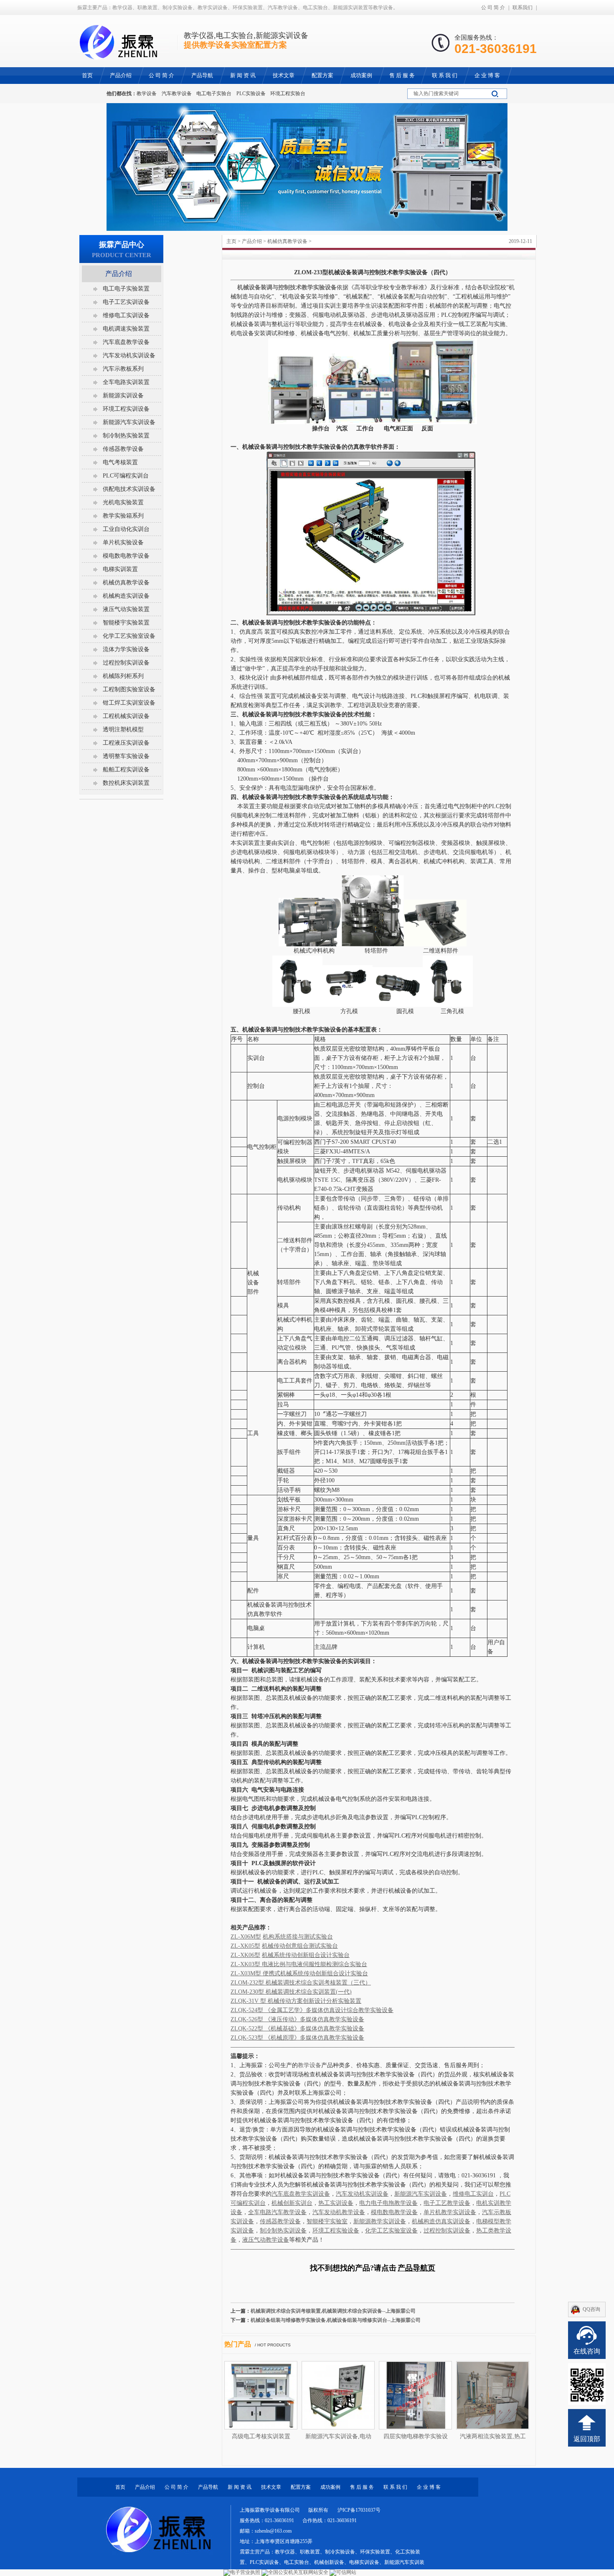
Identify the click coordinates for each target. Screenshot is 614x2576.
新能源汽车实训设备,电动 (338, 2436)
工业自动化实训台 (126, 529)
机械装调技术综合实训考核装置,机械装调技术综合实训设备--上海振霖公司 (333, 2311)
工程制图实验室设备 (129, 689)
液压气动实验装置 (126, 609)
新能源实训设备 (123, 396)
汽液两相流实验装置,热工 (493, 2436)
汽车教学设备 (177, 94)
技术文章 (271, 2487)
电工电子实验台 (214, 94)
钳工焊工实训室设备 (129, 703)
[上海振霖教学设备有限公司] (123, 55)
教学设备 (147, 94)
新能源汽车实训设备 (129, 422)
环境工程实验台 (288, 94)
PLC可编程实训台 (126, 476)
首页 (120, 2487)
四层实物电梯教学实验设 (416, 2436)
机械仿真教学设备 (287, 241)
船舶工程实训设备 (126, 770)
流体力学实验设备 (126, 649)
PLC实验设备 (251, 94)
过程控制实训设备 (126, 663)
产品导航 (208, 2487)
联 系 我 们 (395, 2487)
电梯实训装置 (120, 569)
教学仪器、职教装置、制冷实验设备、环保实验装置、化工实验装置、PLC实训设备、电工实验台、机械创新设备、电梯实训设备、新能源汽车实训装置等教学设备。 (332, 2562)
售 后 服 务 (362, 2487)
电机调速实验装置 (126, 329)
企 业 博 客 (429, 2487)
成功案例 (330, 2487)
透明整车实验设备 (126, 756)
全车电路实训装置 (126, 382)
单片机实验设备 (123, 542)
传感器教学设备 (123, 449)
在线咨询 (587, 2351)
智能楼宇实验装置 (126, 623)
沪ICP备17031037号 (359, 2510)
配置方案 (301, 2487)
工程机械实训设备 (126, 716)
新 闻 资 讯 (240, 2487)
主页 (231, 241)
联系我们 (523, 8)
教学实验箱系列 (123, 516)
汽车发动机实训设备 (129, 355)
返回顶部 (587, 2439)
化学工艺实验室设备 (129, 636)
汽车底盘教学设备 (126, 342)
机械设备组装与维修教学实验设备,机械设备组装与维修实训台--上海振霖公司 (336, 2320)
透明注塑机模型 (123, 729)
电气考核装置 (120, 462)
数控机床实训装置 (126, 783)
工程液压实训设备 (126, 743)
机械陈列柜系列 (123, 676)
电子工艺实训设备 (126, 302)
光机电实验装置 (123, 502)
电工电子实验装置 (126, 289)
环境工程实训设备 (126, 409)
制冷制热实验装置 (126, 436)
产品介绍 (252, 241)
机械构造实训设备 (126, 596)
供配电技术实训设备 (129, 489)
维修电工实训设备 (126, 315)
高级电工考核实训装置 (261, 2436)
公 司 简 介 (493, 8)
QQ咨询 (591, 2309)
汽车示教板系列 (123, 369)
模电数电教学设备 (126, 556)
